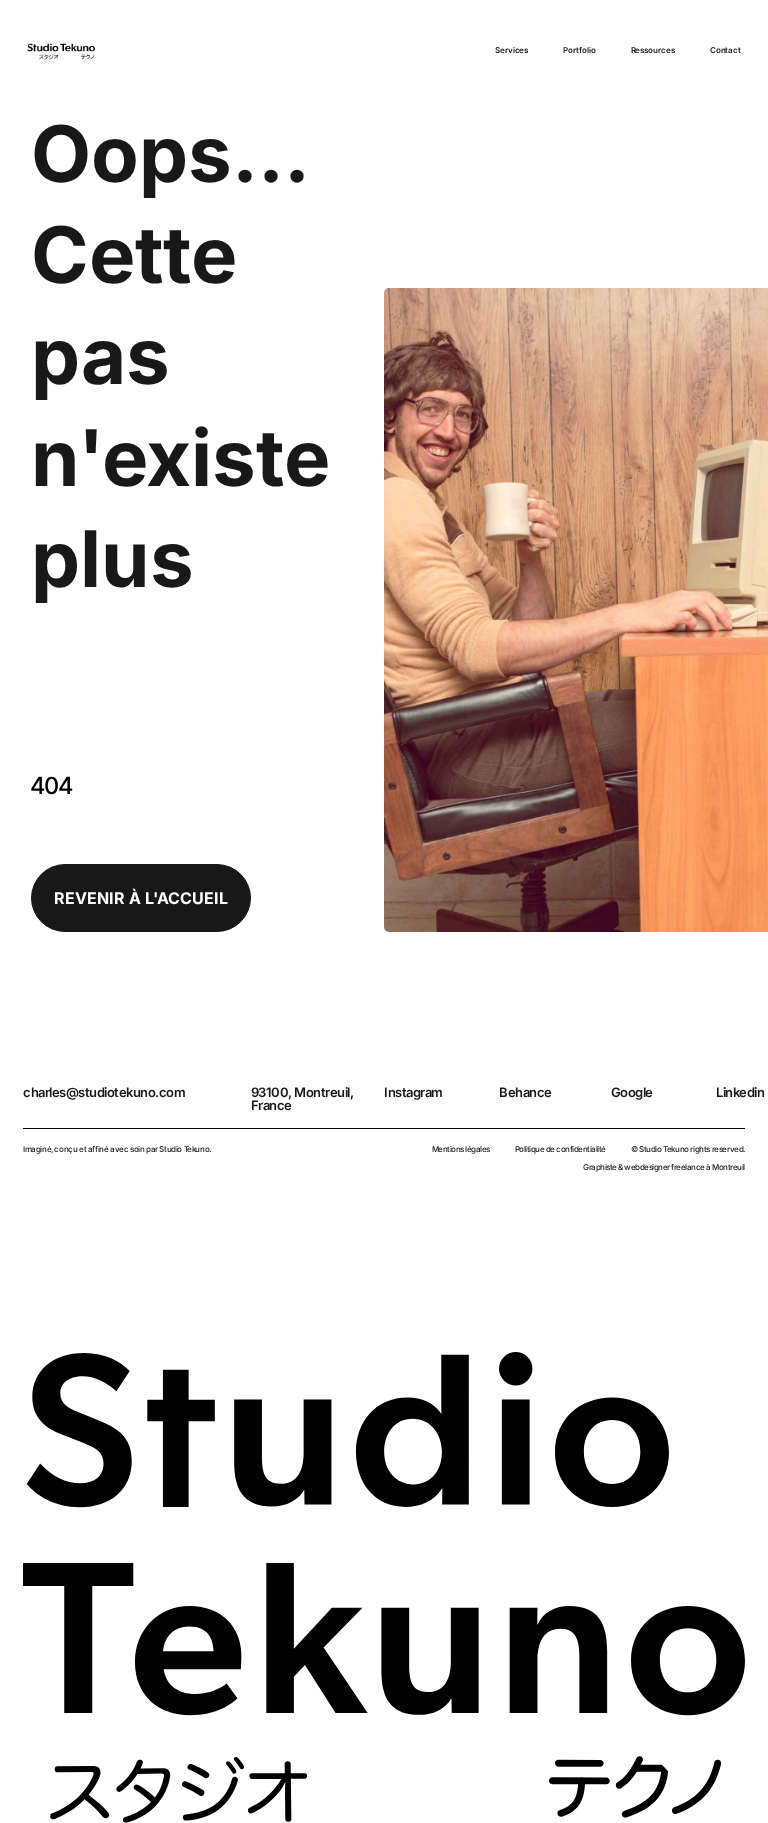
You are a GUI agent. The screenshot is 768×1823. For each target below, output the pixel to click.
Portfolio (579, 50)
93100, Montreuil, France (302, 1099)
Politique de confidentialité (560, 1149)
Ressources (653, 50)
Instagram (413, 1092)
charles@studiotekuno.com (104, 1092)
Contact (725, 50)
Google (632, 1092)
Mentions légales (461, 1149)
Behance (525, 1092)
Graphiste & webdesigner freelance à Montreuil (664, 1167)
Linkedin (740, 1092)
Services (511, 50)
